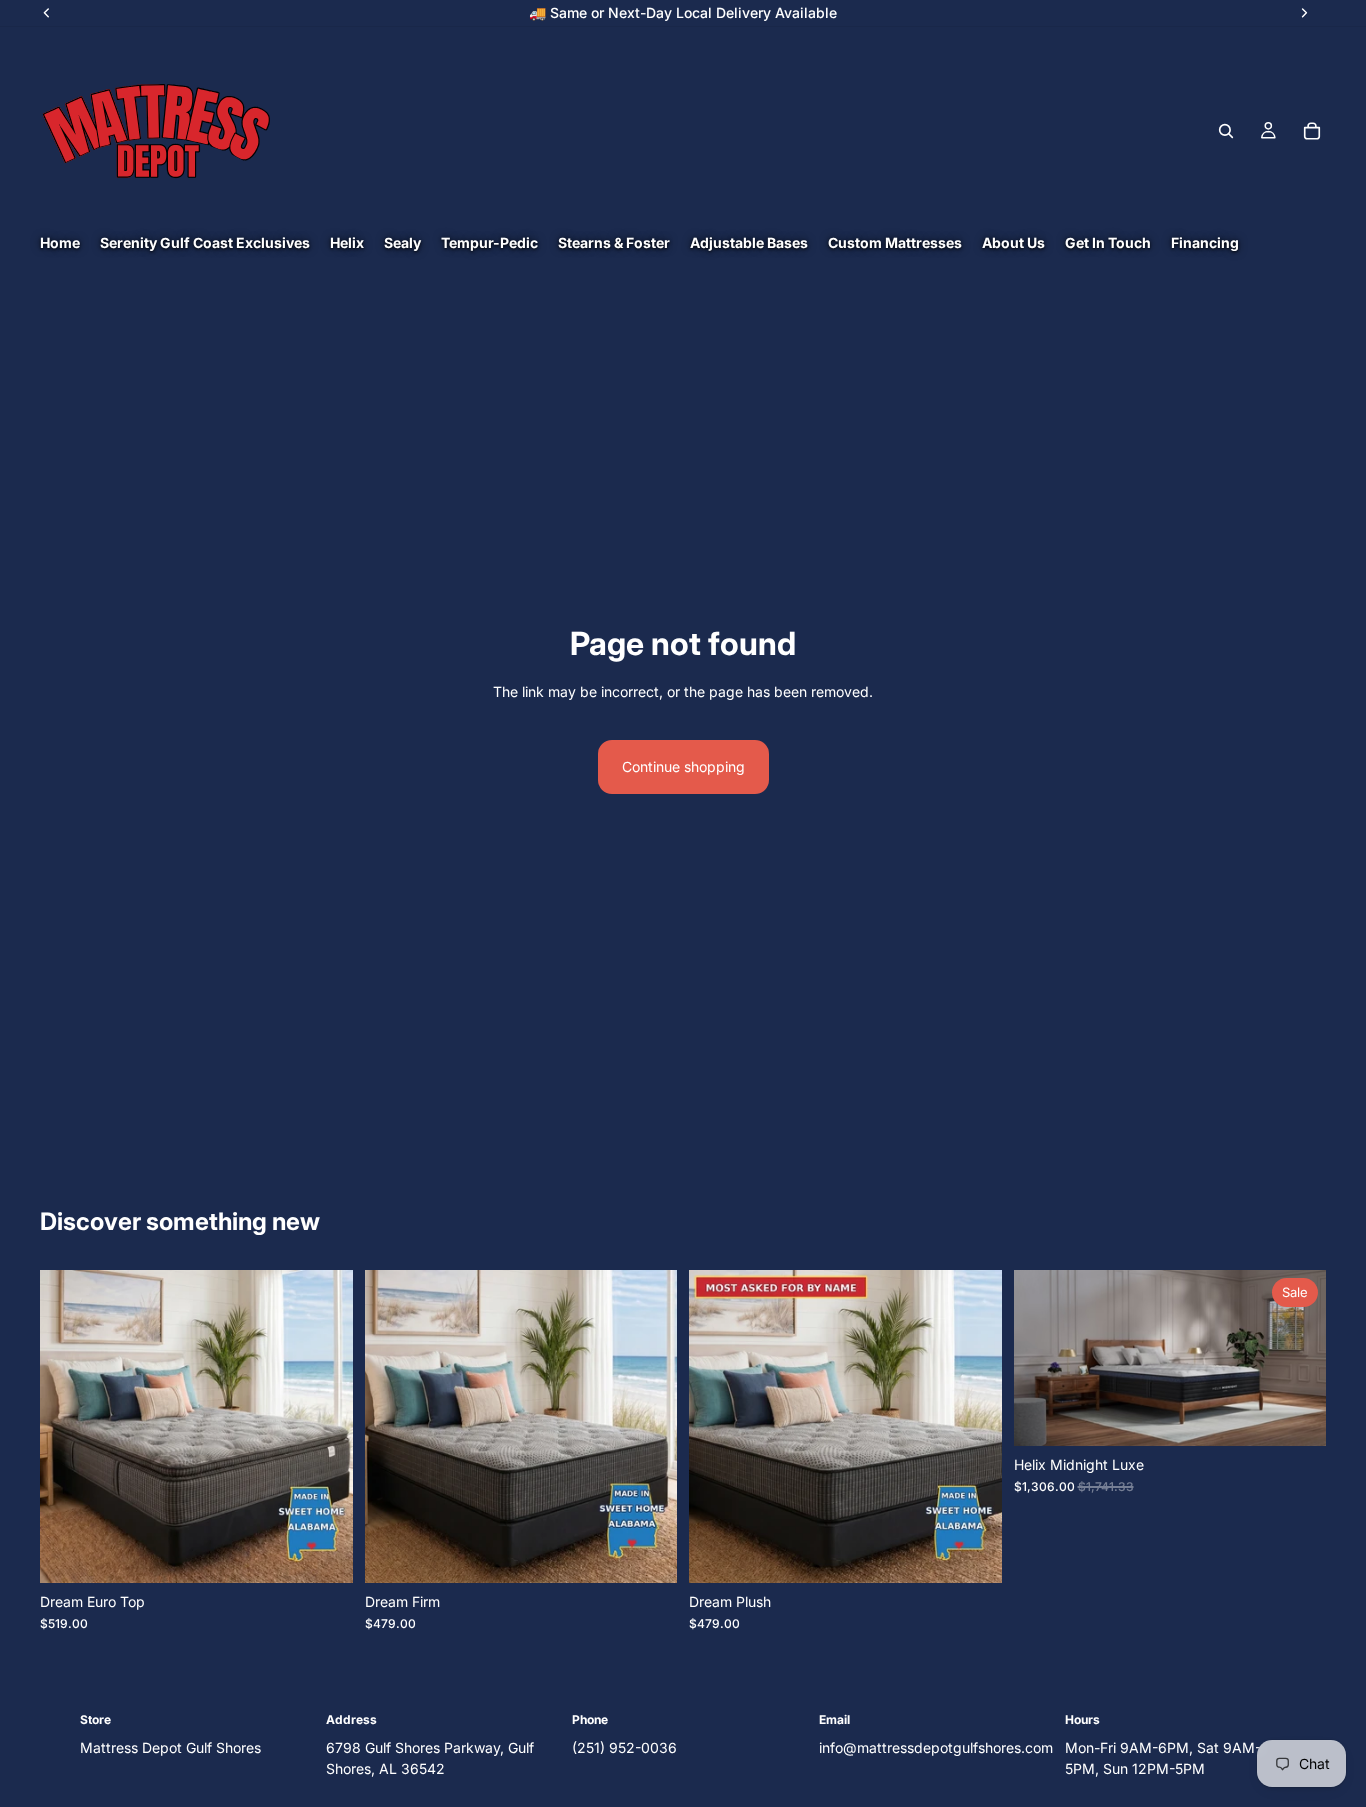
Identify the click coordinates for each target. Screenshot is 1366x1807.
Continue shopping (683, 766)
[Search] (1226, 131)
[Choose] (322, 1552)
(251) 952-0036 (624, 1747)
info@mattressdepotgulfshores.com (936, 1747)
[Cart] (1312, 131)
